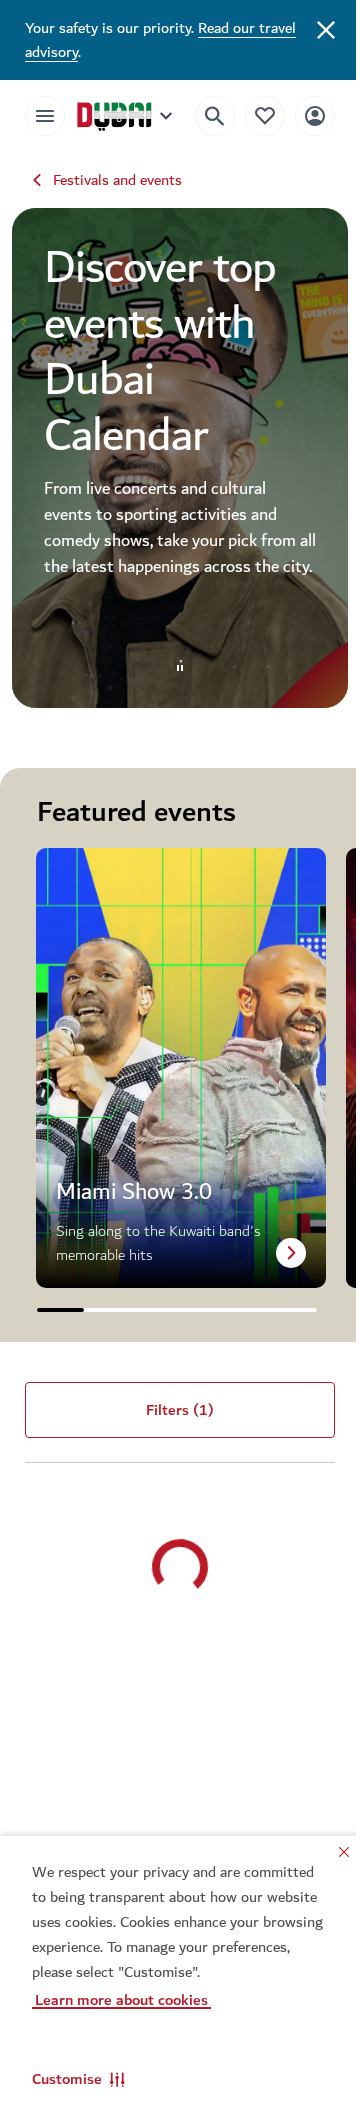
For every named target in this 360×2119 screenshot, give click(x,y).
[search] (200, 116)
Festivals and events (117, 180)
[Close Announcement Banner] (311, 28)
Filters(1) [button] (173, 1420)
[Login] (300, 115)
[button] (78, 2079)
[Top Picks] (250, 115)
